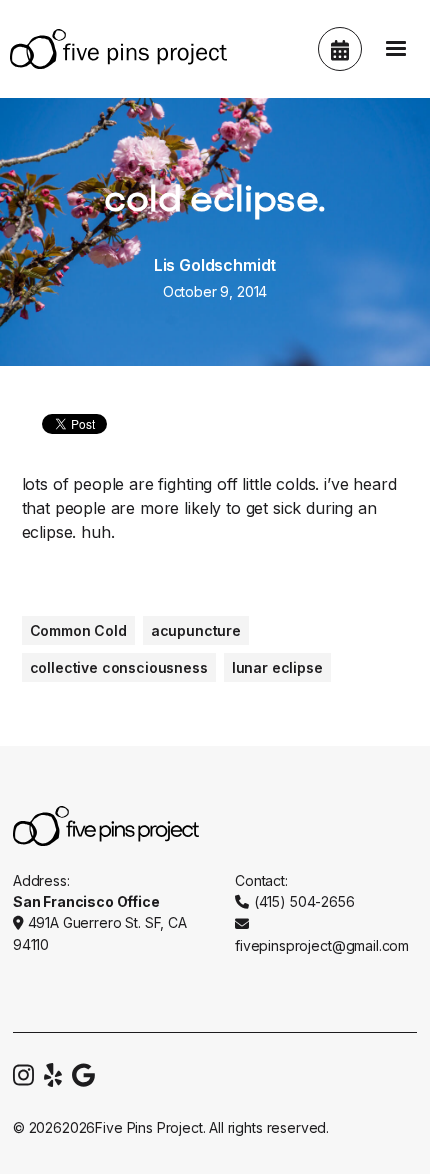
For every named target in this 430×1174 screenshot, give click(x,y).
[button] (396, 49)
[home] (113, 49)
